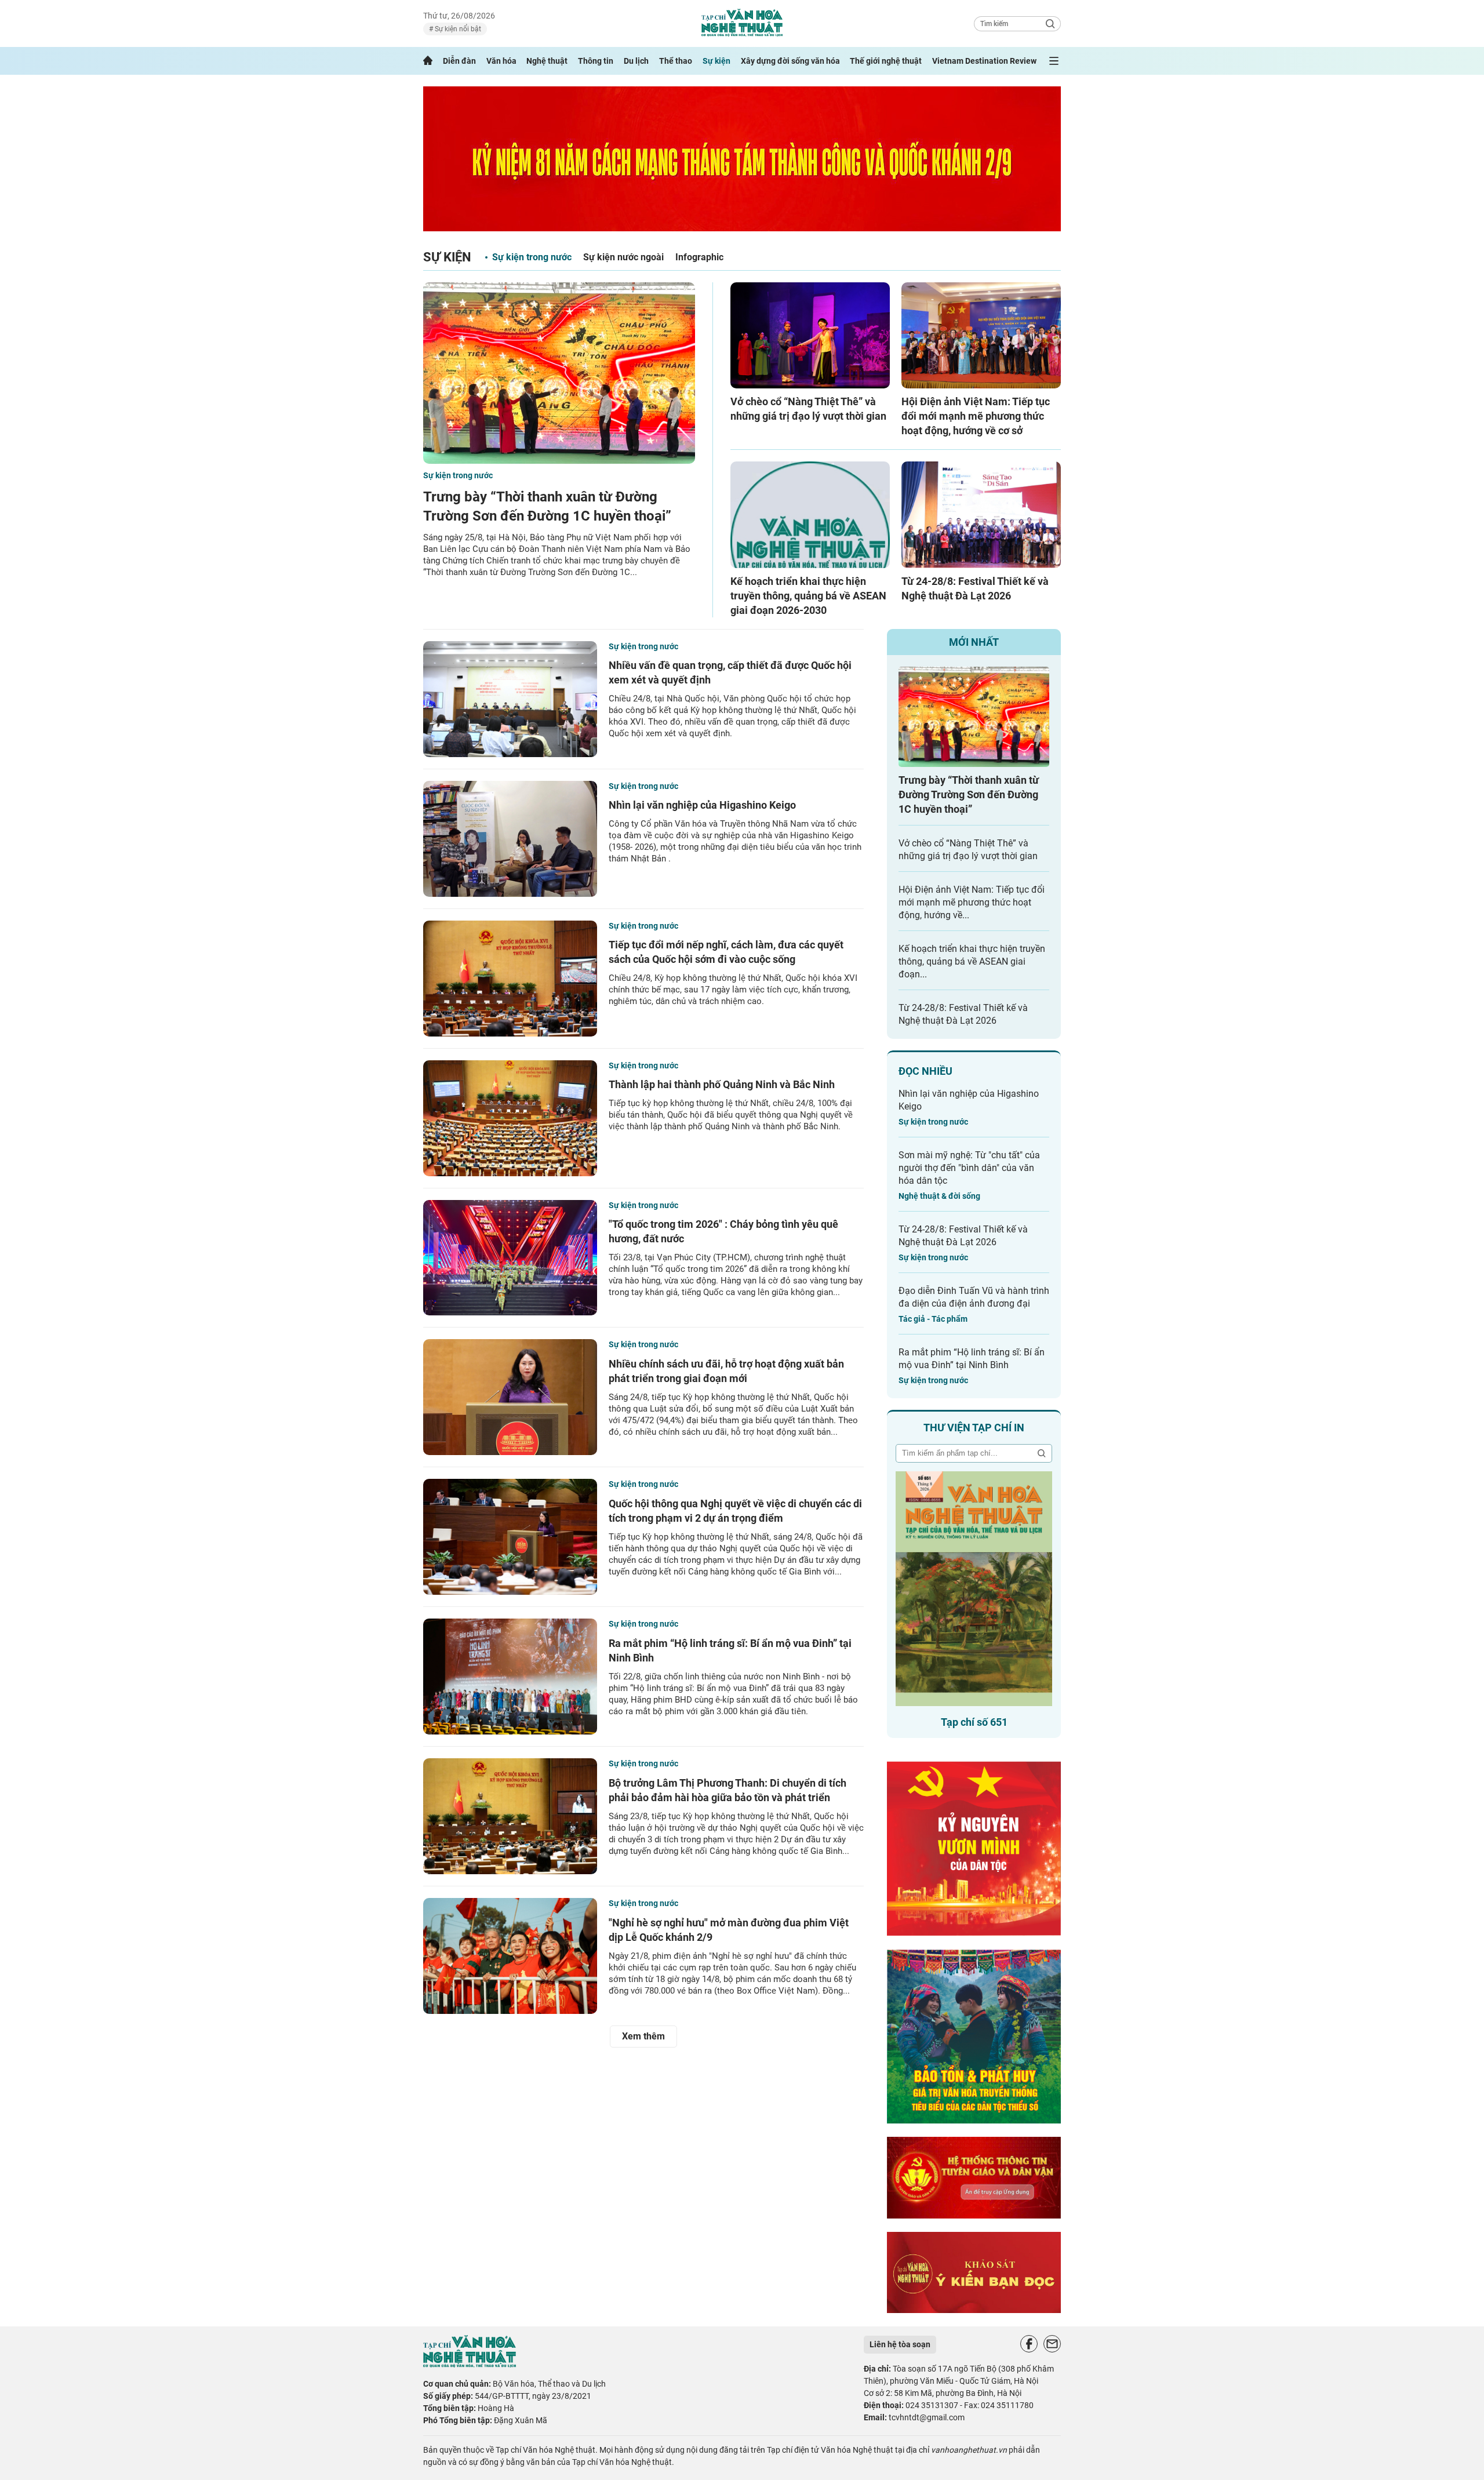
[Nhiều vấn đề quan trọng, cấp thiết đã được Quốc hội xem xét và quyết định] (510, 699)
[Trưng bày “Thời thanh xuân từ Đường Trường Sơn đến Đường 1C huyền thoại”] (559, 373)
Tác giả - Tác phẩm (933, 1319)
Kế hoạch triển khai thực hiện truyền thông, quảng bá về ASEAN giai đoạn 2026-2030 (808, 596)
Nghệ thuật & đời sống (939, 1196)
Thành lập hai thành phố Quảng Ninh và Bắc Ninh (722, 1084)
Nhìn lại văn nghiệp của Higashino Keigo (702, 805)
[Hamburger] (1054, 61)
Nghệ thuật (547, 61)
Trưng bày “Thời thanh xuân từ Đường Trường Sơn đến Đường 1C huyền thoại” (969, 794)
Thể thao (676, 61)
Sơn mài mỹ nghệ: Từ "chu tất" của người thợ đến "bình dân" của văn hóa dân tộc (969, 1168)
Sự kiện (716, 61)
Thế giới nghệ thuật (886, 61)
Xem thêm (643, 2036)
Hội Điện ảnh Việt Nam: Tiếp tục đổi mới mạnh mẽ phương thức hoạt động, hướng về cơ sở (976, 416)
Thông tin (596, 61)
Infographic (699, 257)
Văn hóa (501, 61)
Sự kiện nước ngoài (623, 257)
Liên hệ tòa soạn (900, 2344)
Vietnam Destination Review (984, 61)
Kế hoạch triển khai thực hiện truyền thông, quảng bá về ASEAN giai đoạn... (972, 961)
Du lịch (636, 61)
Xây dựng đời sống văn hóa (790, 61)
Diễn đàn (459, 61)
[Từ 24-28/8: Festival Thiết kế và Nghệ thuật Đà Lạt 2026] (981, 514)
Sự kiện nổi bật (457, 29)
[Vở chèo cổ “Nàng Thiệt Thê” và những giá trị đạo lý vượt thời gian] (810, 335)
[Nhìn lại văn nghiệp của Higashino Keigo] (510, 839)
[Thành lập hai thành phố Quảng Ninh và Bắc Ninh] (510, 1118)
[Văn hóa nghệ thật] (470, 2364)
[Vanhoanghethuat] (428, 61)
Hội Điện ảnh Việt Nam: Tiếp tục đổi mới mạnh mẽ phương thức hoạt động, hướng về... (972, 902)
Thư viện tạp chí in (974, 1428)
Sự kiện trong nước (532, 257)
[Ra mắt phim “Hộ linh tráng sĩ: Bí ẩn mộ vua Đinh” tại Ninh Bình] (510, 1677)
